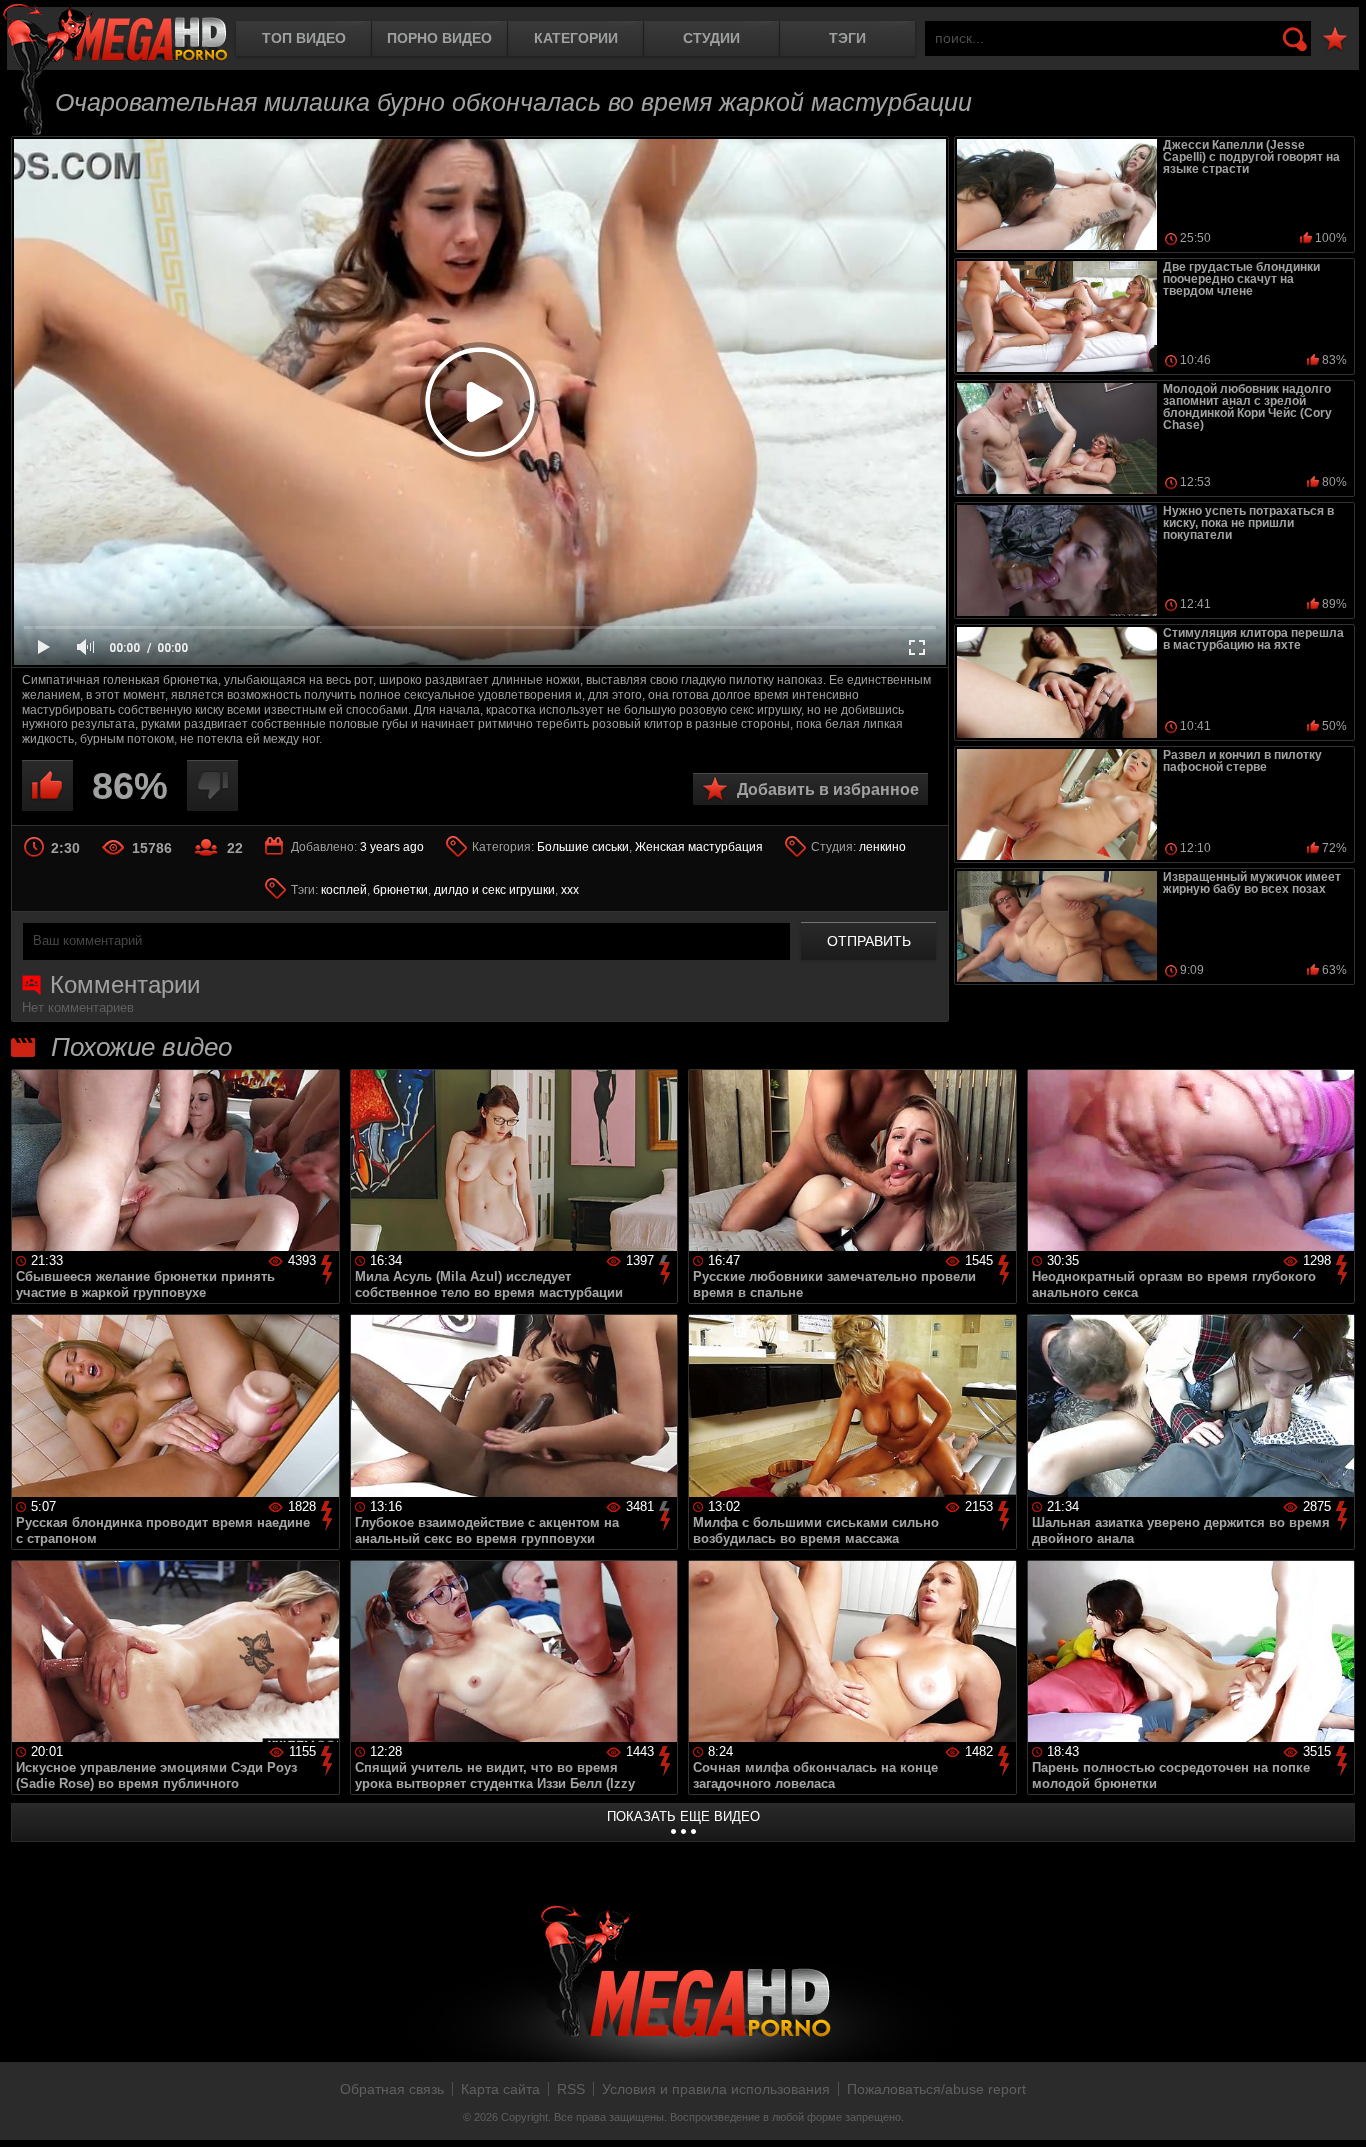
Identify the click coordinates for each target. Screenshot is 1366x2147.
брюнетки (400, 890)
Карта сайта (500, 2089)
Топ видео (304, 38)
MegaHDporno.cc (115, 34)
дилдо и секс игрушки (494, 890)
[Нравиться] (47, 785)
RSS (571, 2089)
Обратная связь (392, 2089)
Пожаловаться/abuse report (936, 2089)
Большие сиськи (583, 847)
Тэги (847, 38)
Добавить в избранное (828, 789)
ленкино (882, 847)
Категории (576, 38)
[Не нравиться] (212, 785)
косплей (344, 890)
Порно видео (439, 38)
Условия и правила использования (716, 2089)
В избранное (1335, 39)
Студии (711, 38)
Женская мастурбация (699, 847)
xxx (570, 890)
